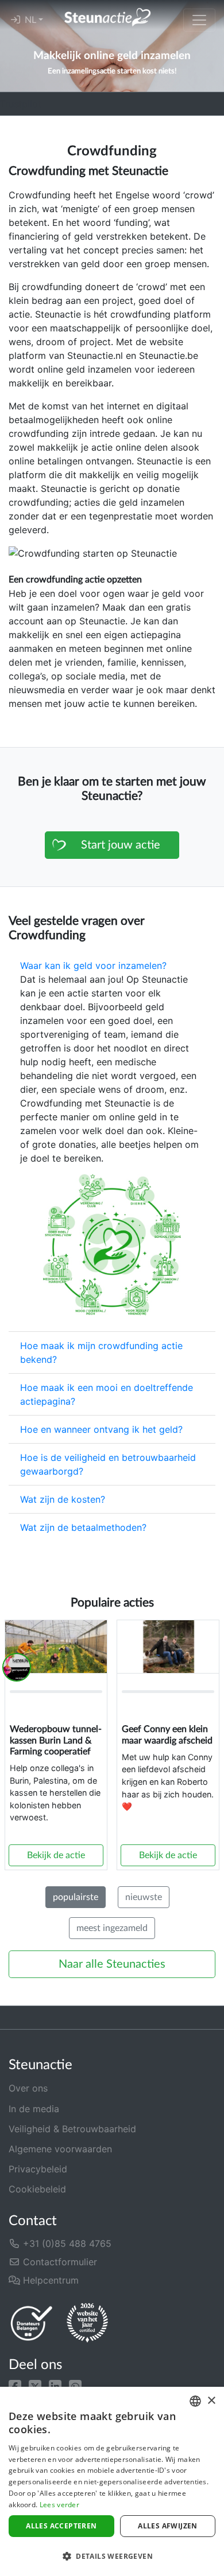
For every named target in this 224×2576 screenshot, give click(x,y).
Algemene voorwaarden (60, 2149)
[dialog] (112, 2481)
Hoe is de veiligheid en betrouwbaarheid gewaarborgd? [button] (108, 1464)
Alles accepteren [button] (61, 2526)
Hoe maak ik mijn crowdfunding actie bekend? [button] (101, 1353)
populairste (76, 1897)
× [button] (211, 2401)
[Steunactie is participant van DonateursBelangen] (32, 2323)
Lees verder (59, 2505)
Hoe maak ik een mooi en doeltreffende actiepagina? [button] (107, 1394)
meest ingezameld (112, 1928)
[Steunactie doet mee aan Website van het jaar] (87, 2323)
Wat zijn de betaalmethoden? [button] (83, 1527)
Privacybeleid (38, 2169)
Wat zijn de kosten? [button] (63, 1499)
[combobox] (195, 2401)
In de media (34, 2109)
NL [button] (32, 20)
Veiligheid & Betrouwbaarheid (72, 2129)
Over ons (28, 2088)
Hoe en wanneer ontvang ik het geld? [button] (101, 1429)
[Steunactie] (107, 17)
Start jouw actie (121, 845)
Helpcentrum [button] (49, 2280)
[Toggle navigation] (199, 20)
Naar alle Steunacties (112, 1964)
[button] (15, 2385)
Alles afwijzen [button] (168, 2526)
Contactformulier (59, 2262)
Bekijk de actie (56, 1855)
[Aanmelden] (16, 20)
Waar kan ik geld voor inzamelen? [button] (93, 965)
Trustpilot (21, 104)
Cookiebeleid (37, 2189)
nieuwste (144, 1897)
